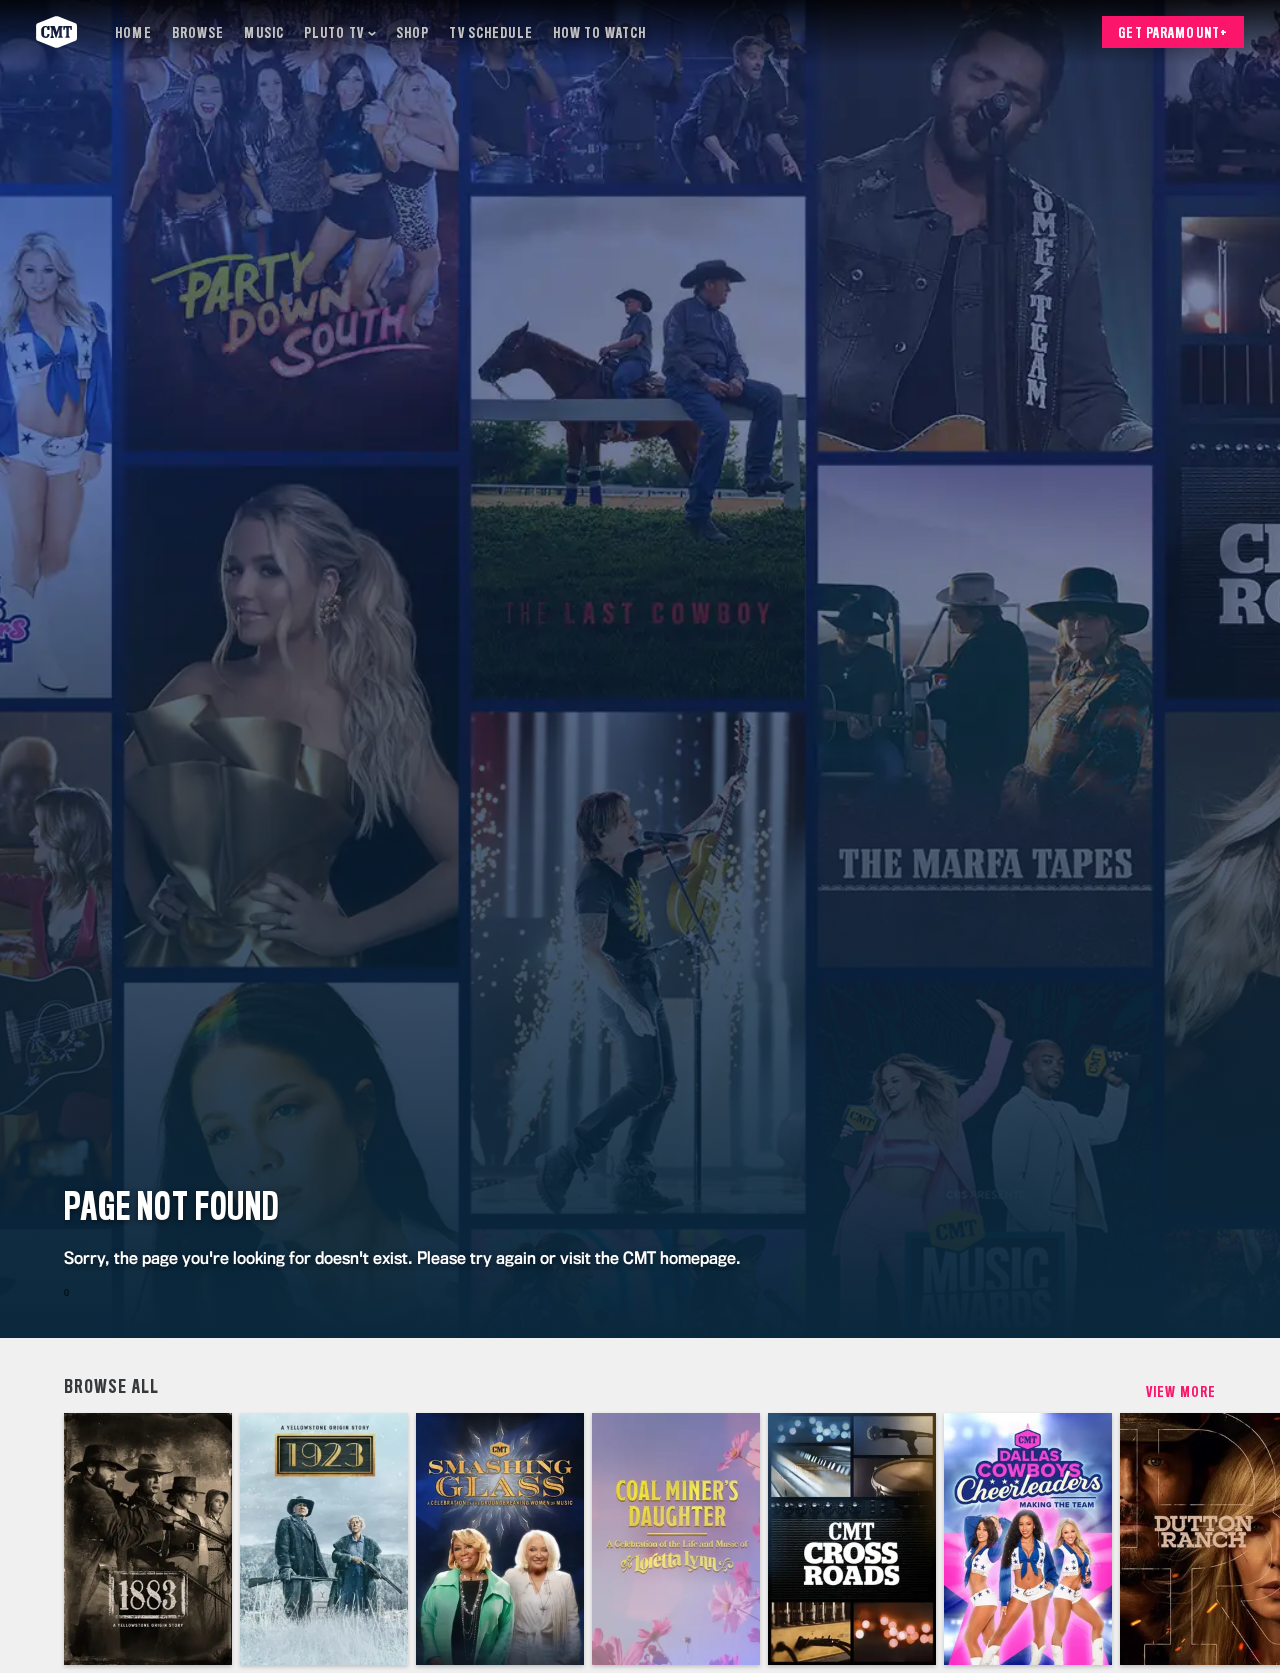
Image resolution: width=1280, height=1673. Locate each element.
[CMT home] (56, 32)
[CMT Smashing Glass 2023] (500, 1539)
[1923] (324, 1539)
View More (1181, 1392)
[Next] (1250, 1539)
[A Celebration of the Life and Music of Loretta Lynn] (676, 1539)
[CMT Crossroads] (852, 1539)
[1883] (148, 1539)
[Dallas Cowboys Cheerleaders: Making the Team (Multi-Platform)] (1028, 1539)
